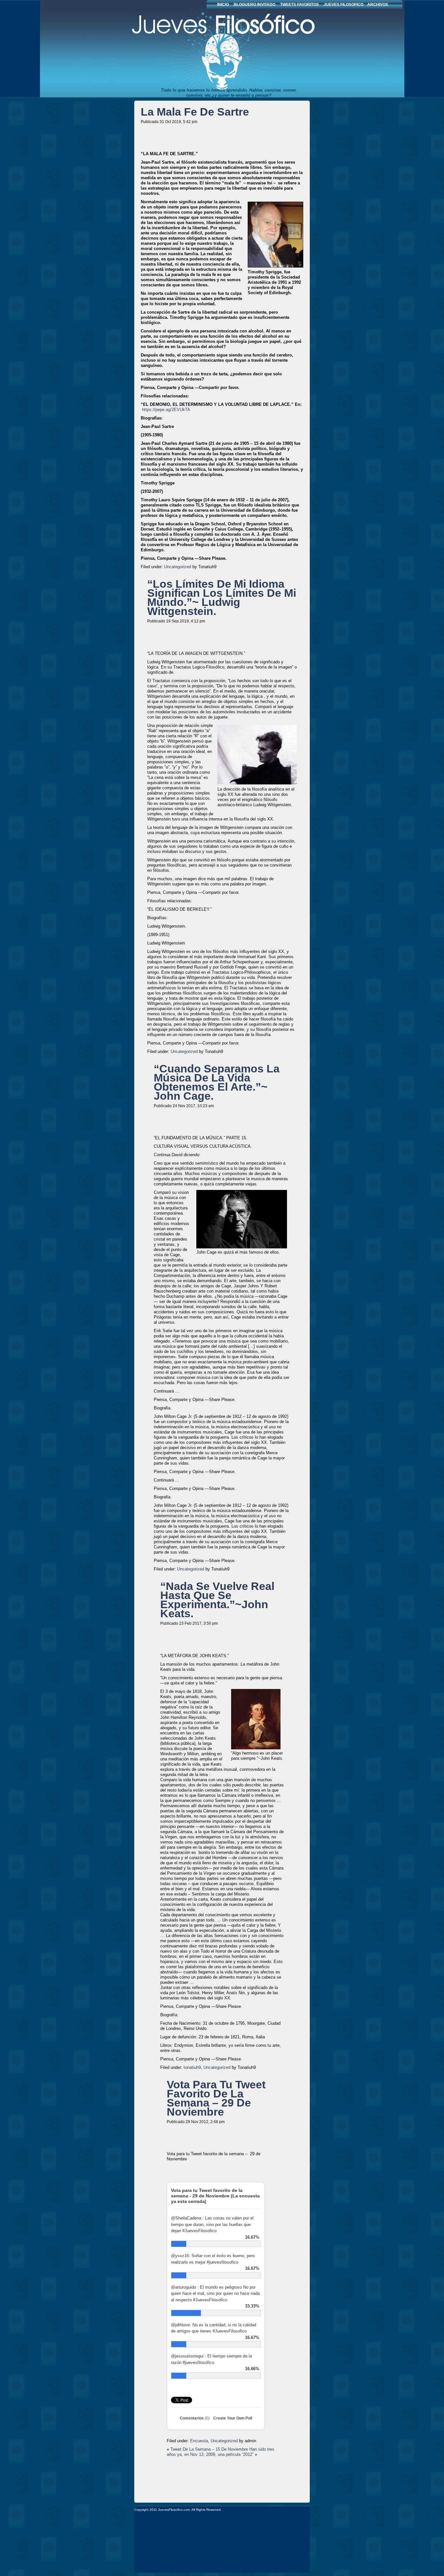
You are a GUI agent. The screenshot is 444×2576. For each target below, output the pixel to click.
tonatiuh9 (192, 2067)
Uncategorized (178, 567)
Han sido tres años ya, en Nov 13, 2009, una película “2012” (221, 2452)
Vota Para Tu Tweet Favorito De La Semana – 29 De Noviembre (216, 2098)
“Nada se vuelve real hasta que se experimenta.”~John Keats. (217, 1600)
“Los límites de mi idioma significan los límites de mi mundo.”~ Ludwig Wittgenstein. (222, 597)
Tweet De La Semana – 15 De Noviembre (209, 2449)
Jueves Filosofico (193, 49)
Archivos (378, 5)
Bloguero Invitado (255, 5)
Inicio (223, 5)
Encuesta (199, 2441)
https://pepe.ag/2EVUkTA (166, 410)
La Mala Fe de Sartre (195, 112)
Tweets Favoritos (300, 5)
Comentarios (195, 2418)
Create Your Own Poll (233, 2418)
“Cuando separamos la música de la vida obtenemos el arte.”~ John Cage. (217, 1082)
